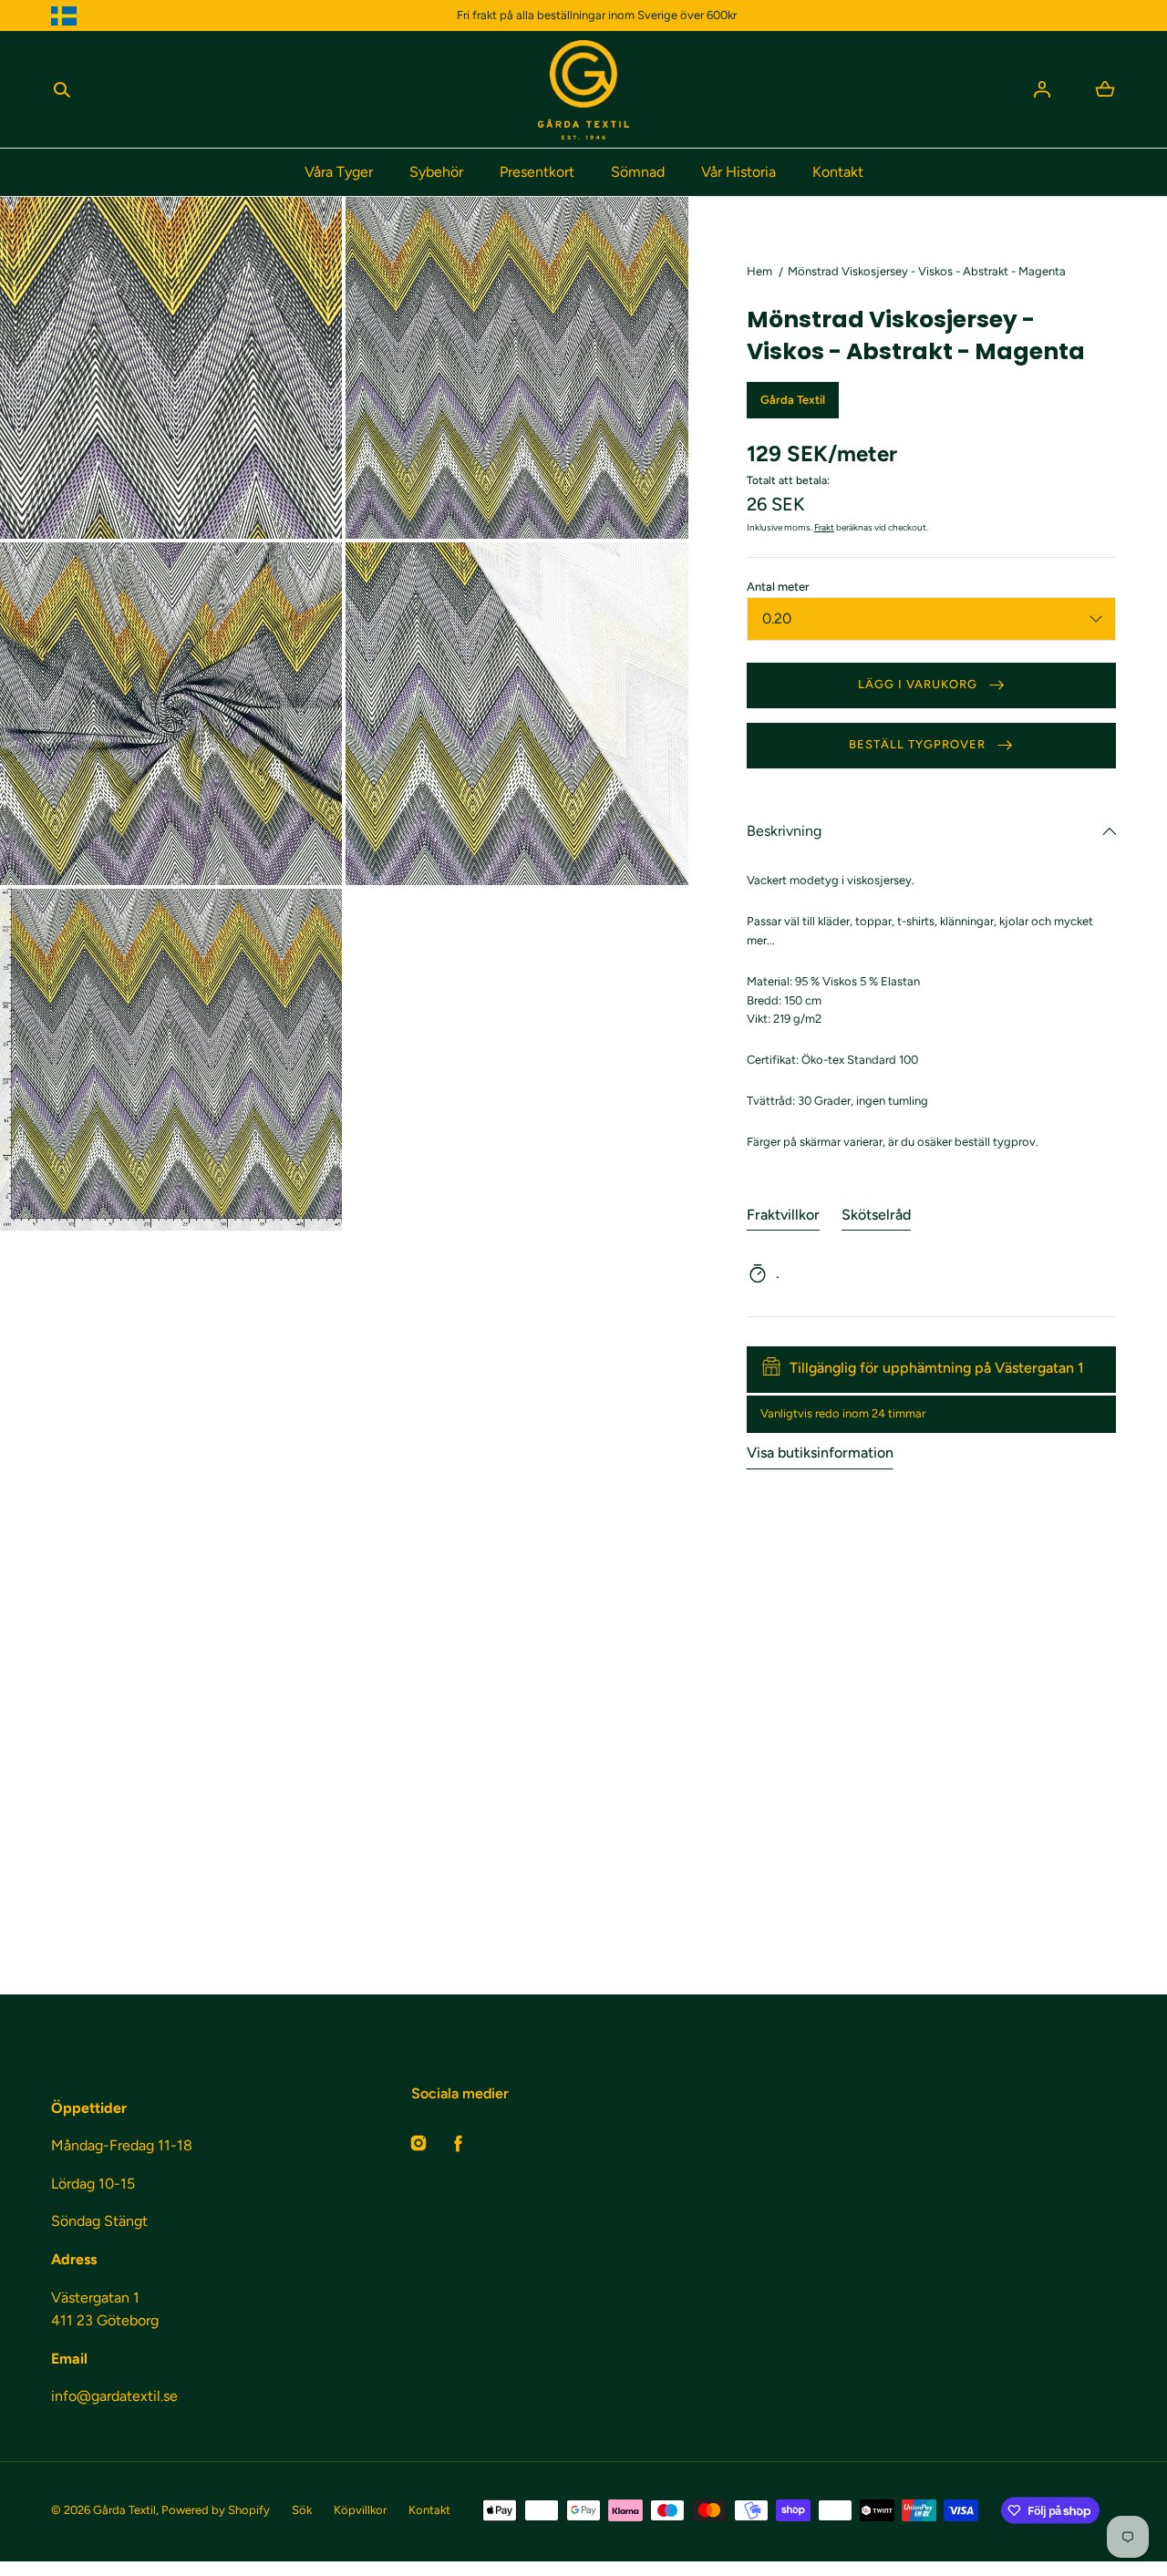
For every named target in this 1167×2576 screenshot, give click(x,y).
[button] (62, 89)
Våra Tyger (339, 172)
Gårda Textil (124, 2510)
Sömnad (638, 172)
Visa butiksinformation (820, 1453)
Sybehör (436, 172)
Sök (302, 2510)
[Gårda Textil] (583, 90)
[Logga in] (1042, 89)
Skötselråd (876, 1215)
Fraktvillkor (783, 1215)
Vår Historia (738, 172)
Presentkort (537, 172)
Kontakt (838, 172)
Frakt (824, 527)
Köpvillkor (360, 2510)
